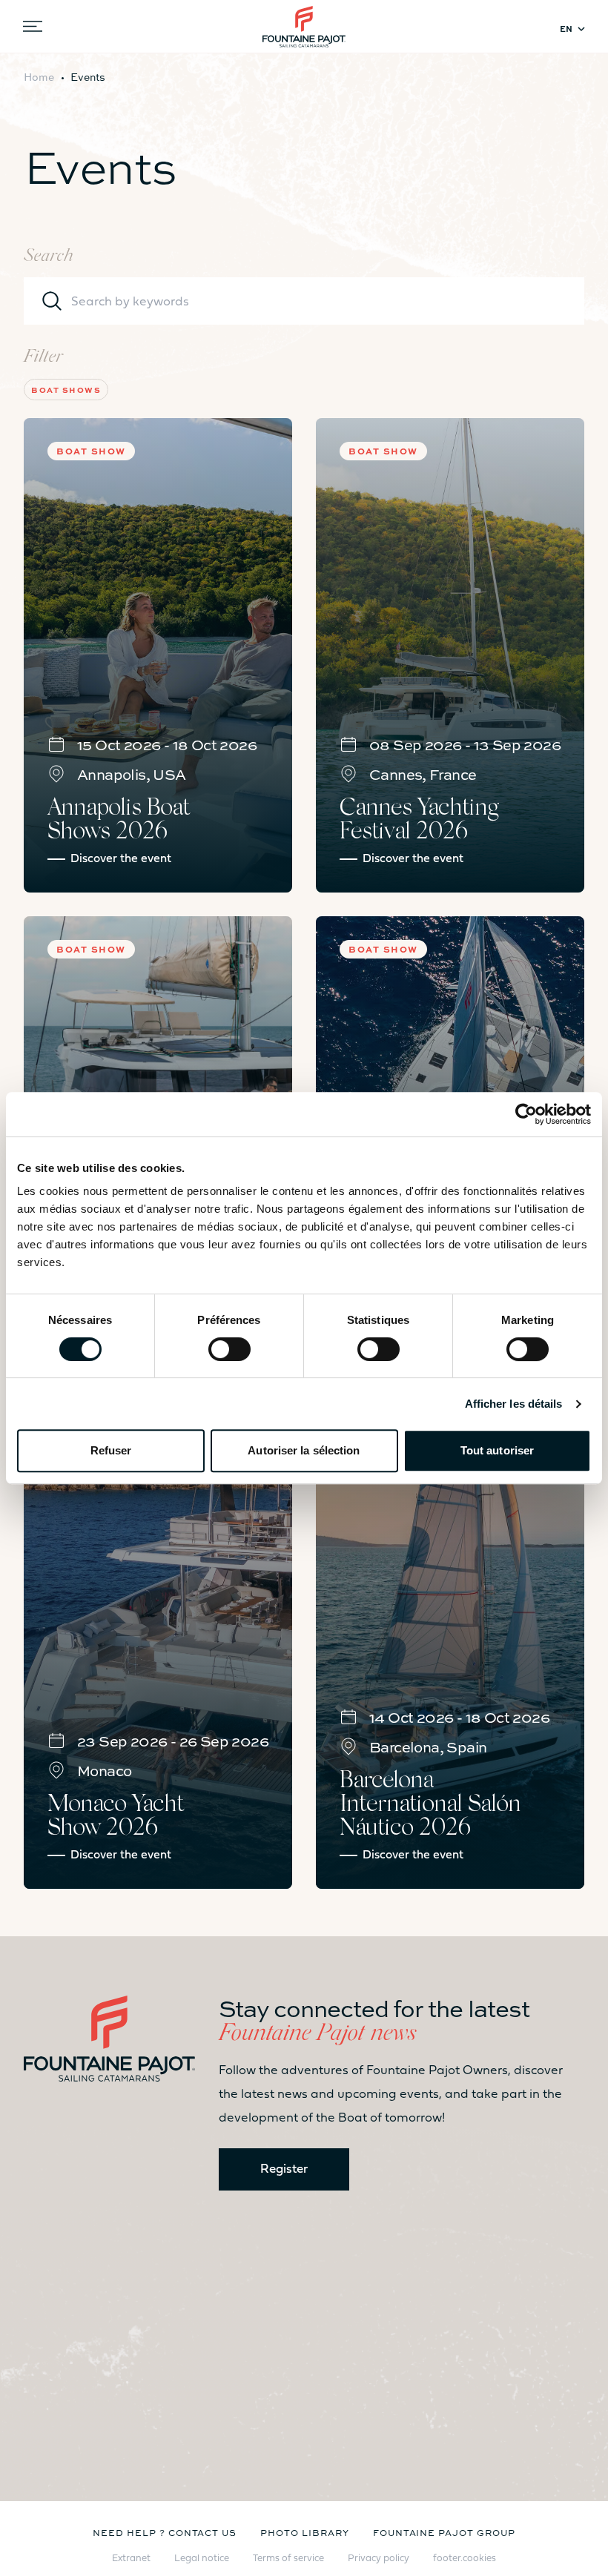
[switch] (229, 1349)
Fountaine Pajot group (444, 2532)
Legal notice (202, 2559)
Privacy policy (379, 2559)
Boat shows (66, 390)
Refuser (111, 1450)
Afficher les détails (514, 1404)
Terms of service (288, 2559)
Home (39, 76)
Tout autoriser (497, 1450)
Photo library (304, 2532)
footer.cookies (465, 2559)
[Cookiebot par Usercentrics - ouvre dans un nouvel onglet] (526, 1114)
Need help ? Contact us (165, 2532)
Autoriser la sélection (304, 1450)
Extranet (131, 2559)
